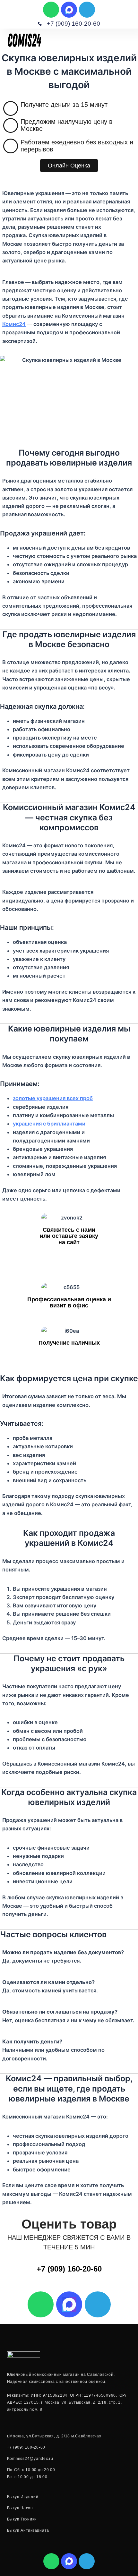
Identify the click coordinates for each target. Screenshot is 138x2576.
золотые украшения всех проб (53, 1098)
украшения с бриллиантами (49, 1124)
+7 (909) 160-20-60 (69, 2269)
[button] (130, 40)
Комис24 (14, 324)
